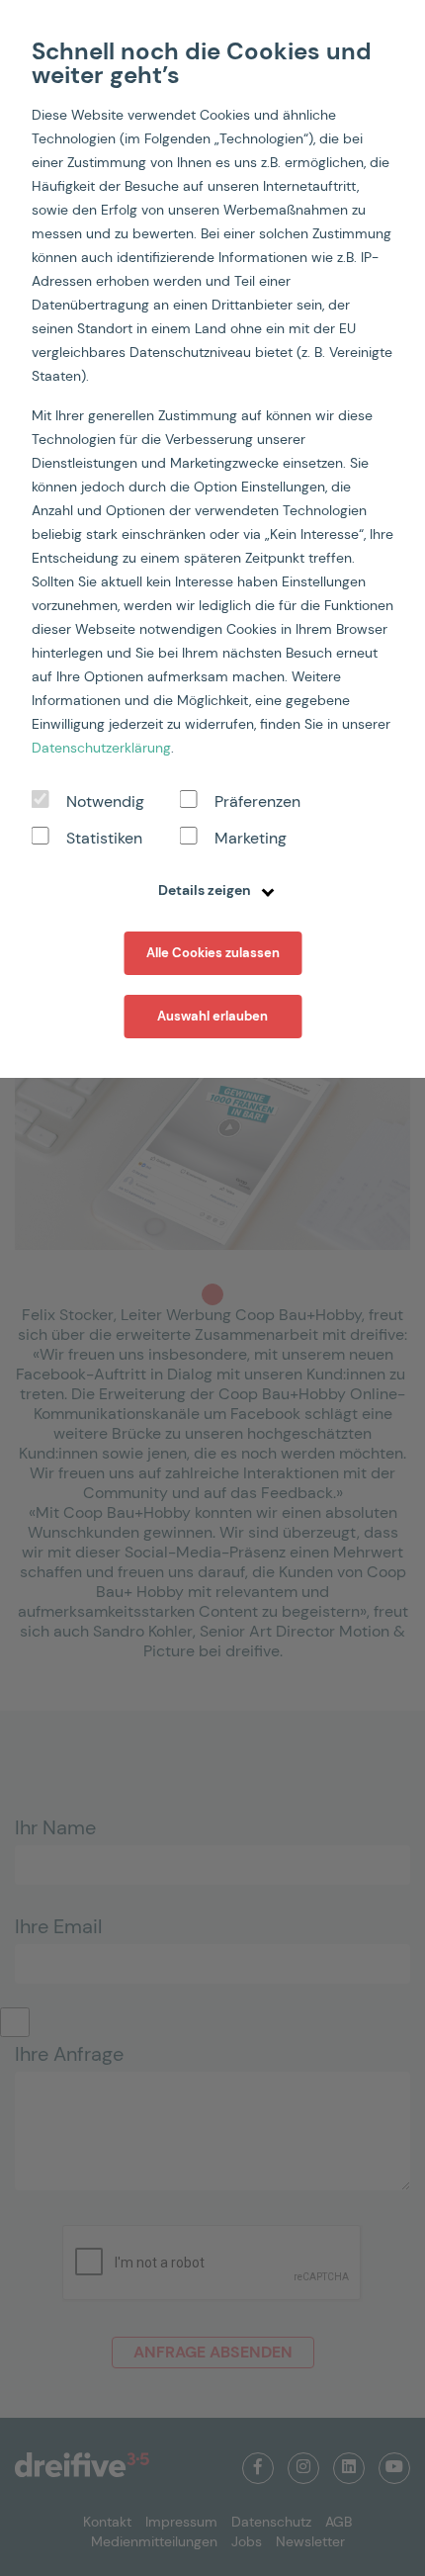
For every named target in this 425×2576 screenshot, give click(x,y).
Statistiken (104, 838)
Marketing (251, 838)
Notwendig (105, 801)
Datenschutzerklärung (101, 748)
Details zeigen (206, 890)
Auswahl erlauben (212, 1016)
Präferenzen (257, 801)
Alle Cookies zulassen (213, 953)
